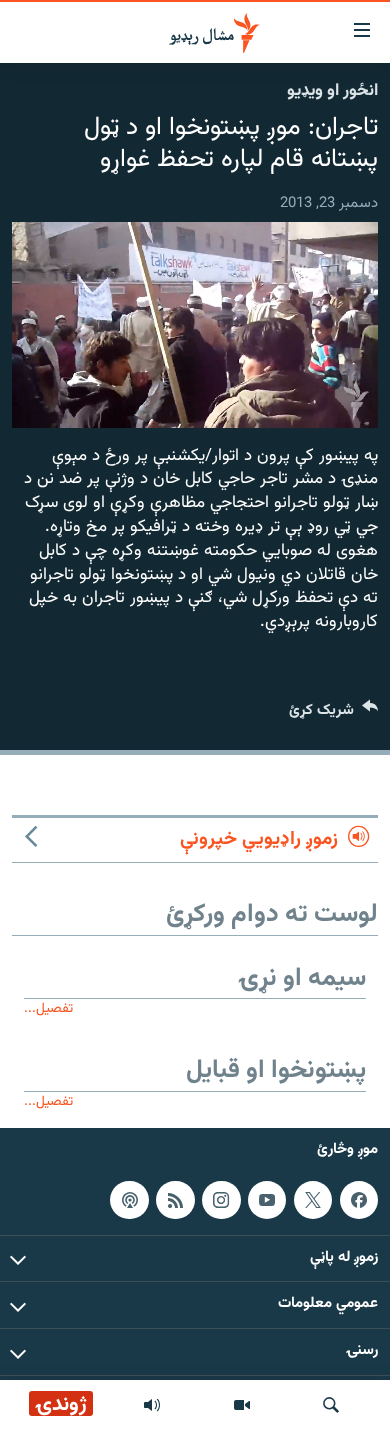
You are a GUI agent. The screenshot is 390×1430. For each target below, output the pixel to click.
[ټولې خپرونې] (152, 1405)
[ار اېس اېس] (175, 1200)
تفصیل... (48, 1008)
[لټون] (331, 1405)
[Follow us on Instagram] (221, 1200)
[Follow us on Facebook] (359, 1200)
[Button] (333, 714)
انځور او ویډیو (332, 91)
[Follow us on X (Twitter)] (313, 1200)
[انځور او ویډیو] (242, 1405)
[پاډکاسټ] (129, 1200)
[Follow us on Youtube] (267, 1200)
